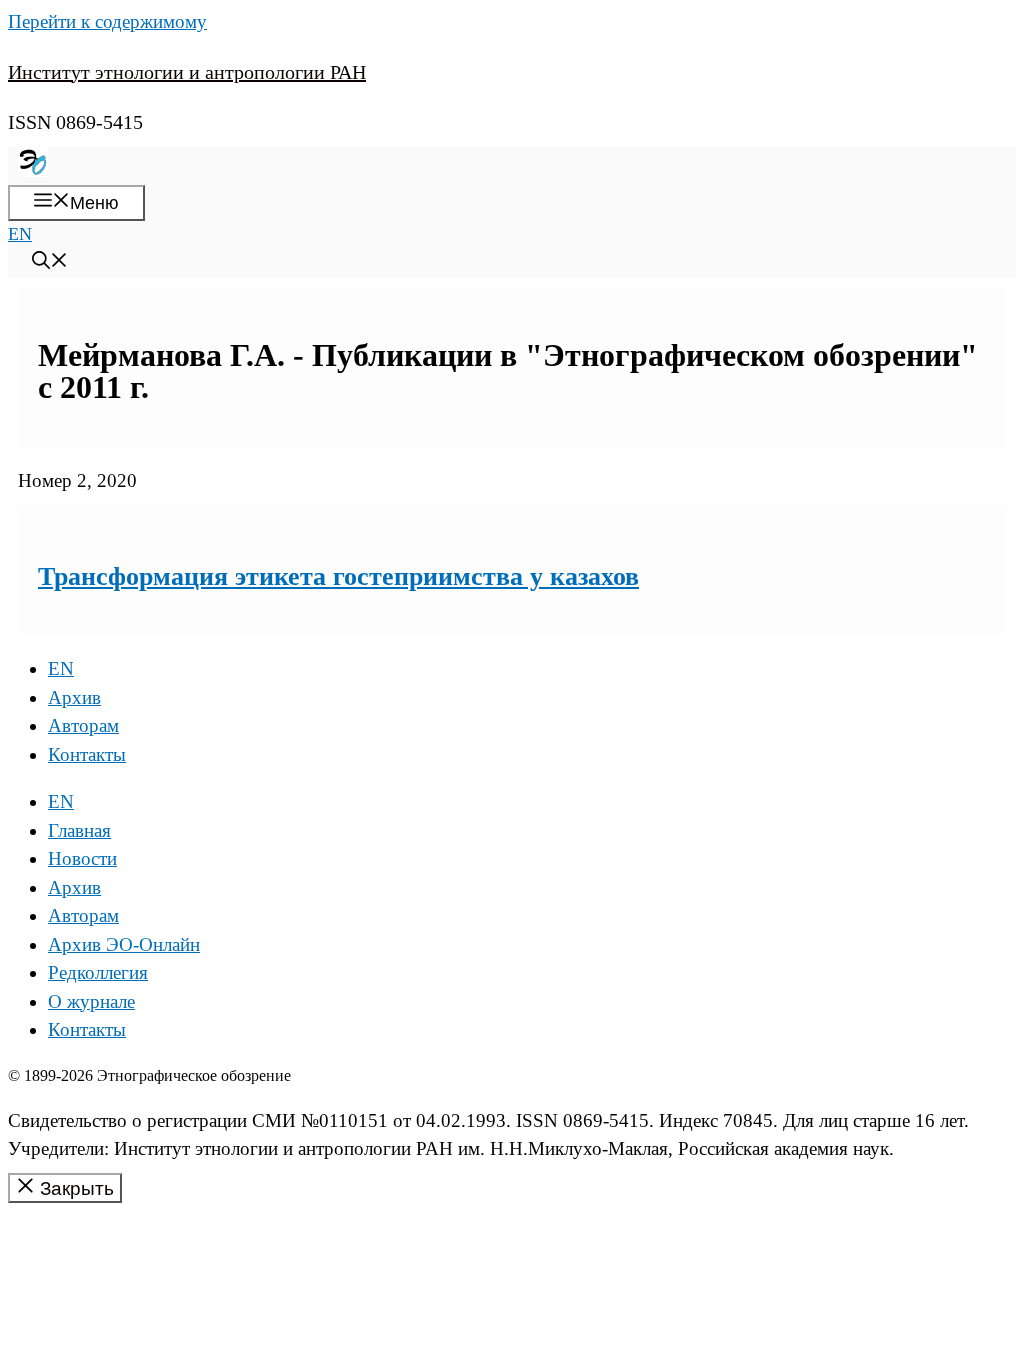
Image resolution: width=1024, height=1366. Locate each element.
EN (20, 234)
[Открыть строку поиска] (50, 263)
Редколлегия (98, 972)
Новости (82, 858)
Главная (79, 830)
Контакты (87, 754)
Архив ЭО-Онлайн (124, 944)
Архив (74, 697)
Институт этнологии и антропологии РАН (187, 72)
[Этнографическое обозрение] (33, 171)
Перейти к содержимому (107, 21)
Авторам (83, 725)
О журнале (91, 1001)
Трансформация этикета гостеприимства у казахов (338, 576)
